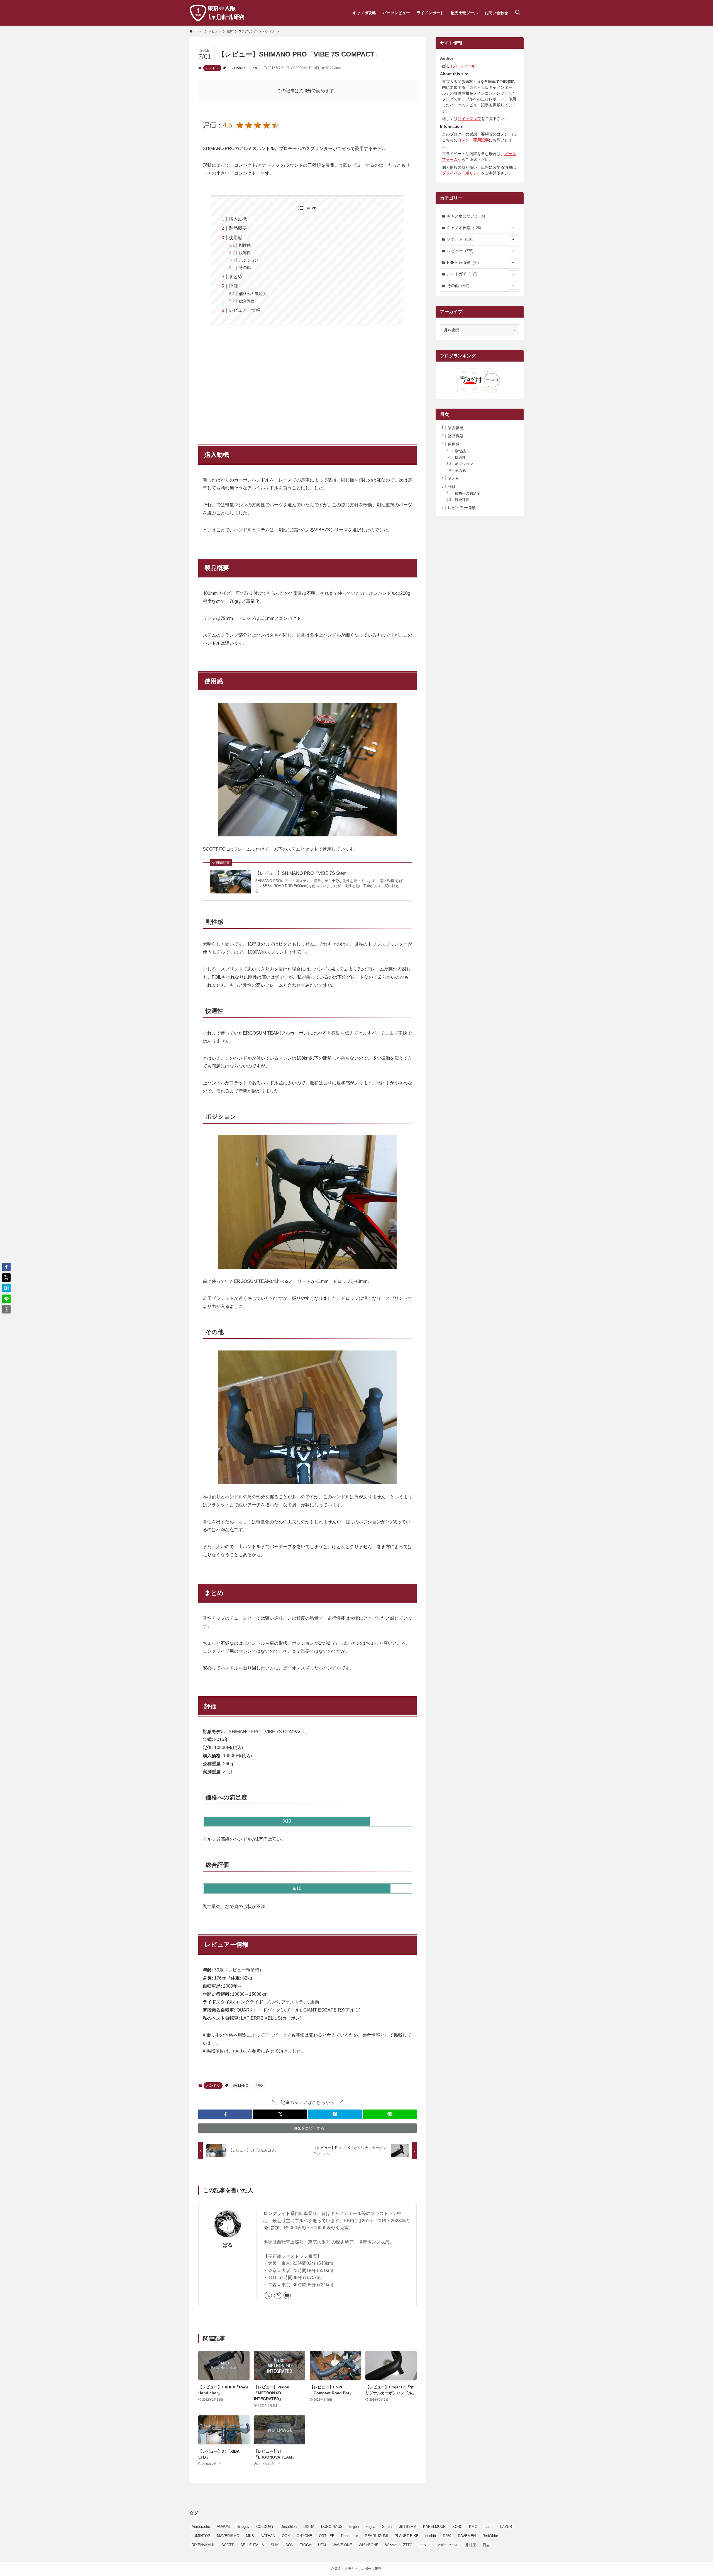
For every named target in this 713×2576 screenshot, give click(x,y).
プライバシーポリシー (462, 173)
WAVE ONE (342, 2545)
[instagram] (278, 2295)
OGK (286, 2536)
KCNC (457, 2527)
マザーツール (448, 2545)
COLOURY (265, 2527)
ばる (228, 2245)
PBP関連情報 (463, 262)
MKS (250, 2536)
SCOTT (228, 2545)
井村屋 (471, 2545)
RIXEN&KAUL (203, 2545)
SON (289, 2545)
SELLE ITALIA (252, 2545)
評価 (233, 286)
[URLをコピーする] (6, 1309)
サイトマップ (469, 119)
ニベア (425, 2545)
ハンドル (212, 68)
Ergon (354, 2527)
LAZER (506, 2527)
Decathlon (289, 2527)
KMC (473, 2527)
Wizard (391, 2545)
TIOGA (306, 2545)
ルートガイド (462, 274)
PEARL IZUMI (376, 2536)
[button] (225, 2114)
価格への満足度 (253, 294)
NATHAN (268, 2536)
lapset (489, 2527)
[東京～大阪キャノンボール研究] (217, 13)
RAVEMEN (467, 2536)
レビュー (460, 251)
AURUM (223, 2527)
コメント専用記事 (473, 140)
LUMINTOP (201, 2536)
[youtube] (287, 2295)
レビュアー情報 (245, 310)
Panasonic (350, 2536)
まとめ (236, 277)
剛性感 (245, 245)
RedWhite (490, 2536)
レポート (460, 239)
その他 (245, 267)
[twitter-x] (268, 2295)
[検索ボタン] (517, 13)
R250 (447, 2536)
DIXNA (309, 2527)
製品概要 (238, 228)
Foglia (370, 2527)
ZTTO (408, 2545)
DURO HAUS (332, 2527)
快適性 (245, 253)
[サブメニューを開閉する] (513, 228)
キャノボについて (466, 216)
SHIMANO (238, 68)
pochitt (431, 2536)
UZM (322, 2545)
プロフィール (464, 66)
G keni (387, 2527)
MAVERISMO (228, 2536)
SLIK (275, 2545)
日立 (486, 2545)
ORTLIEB (327, 2536)
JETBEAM (408, 2527)
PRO (255, 68)
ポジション (249, 260)
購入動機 (238, 219)
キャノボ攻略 (464, 228)
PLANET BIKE (407, 2536)
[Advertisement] (307, 382)
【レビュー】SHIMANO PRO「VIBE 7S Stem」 (303, 873)
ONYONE (304, 2536)
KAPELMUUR (434, 2527)
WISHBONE (369, 2545)
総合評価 (247, 301)
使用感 (236, 238)
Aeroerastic (201, 2527)
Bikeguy (243, 2527)
